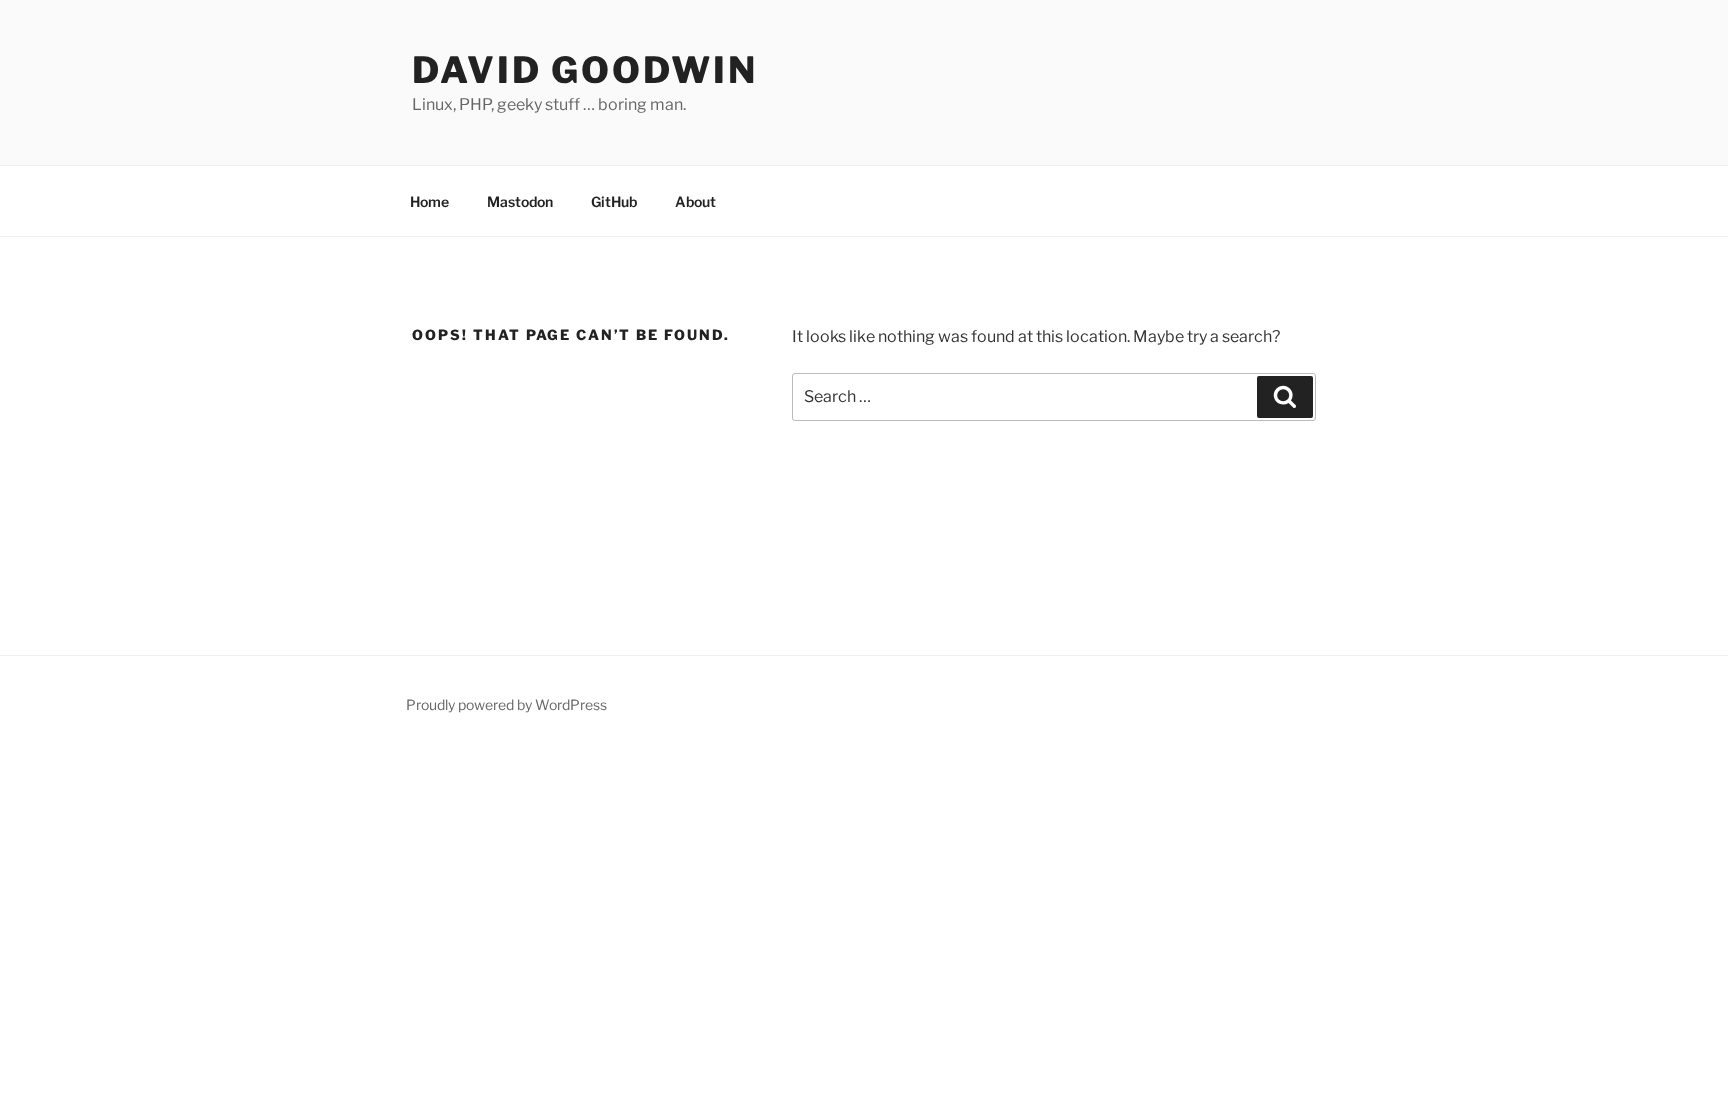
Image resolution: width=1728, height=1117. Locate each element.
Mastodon (520, 201)
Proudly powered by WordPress (506, 704)
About (695, 201)
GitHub (614, 201)
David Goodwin (584, 70)
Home (429, 201)
